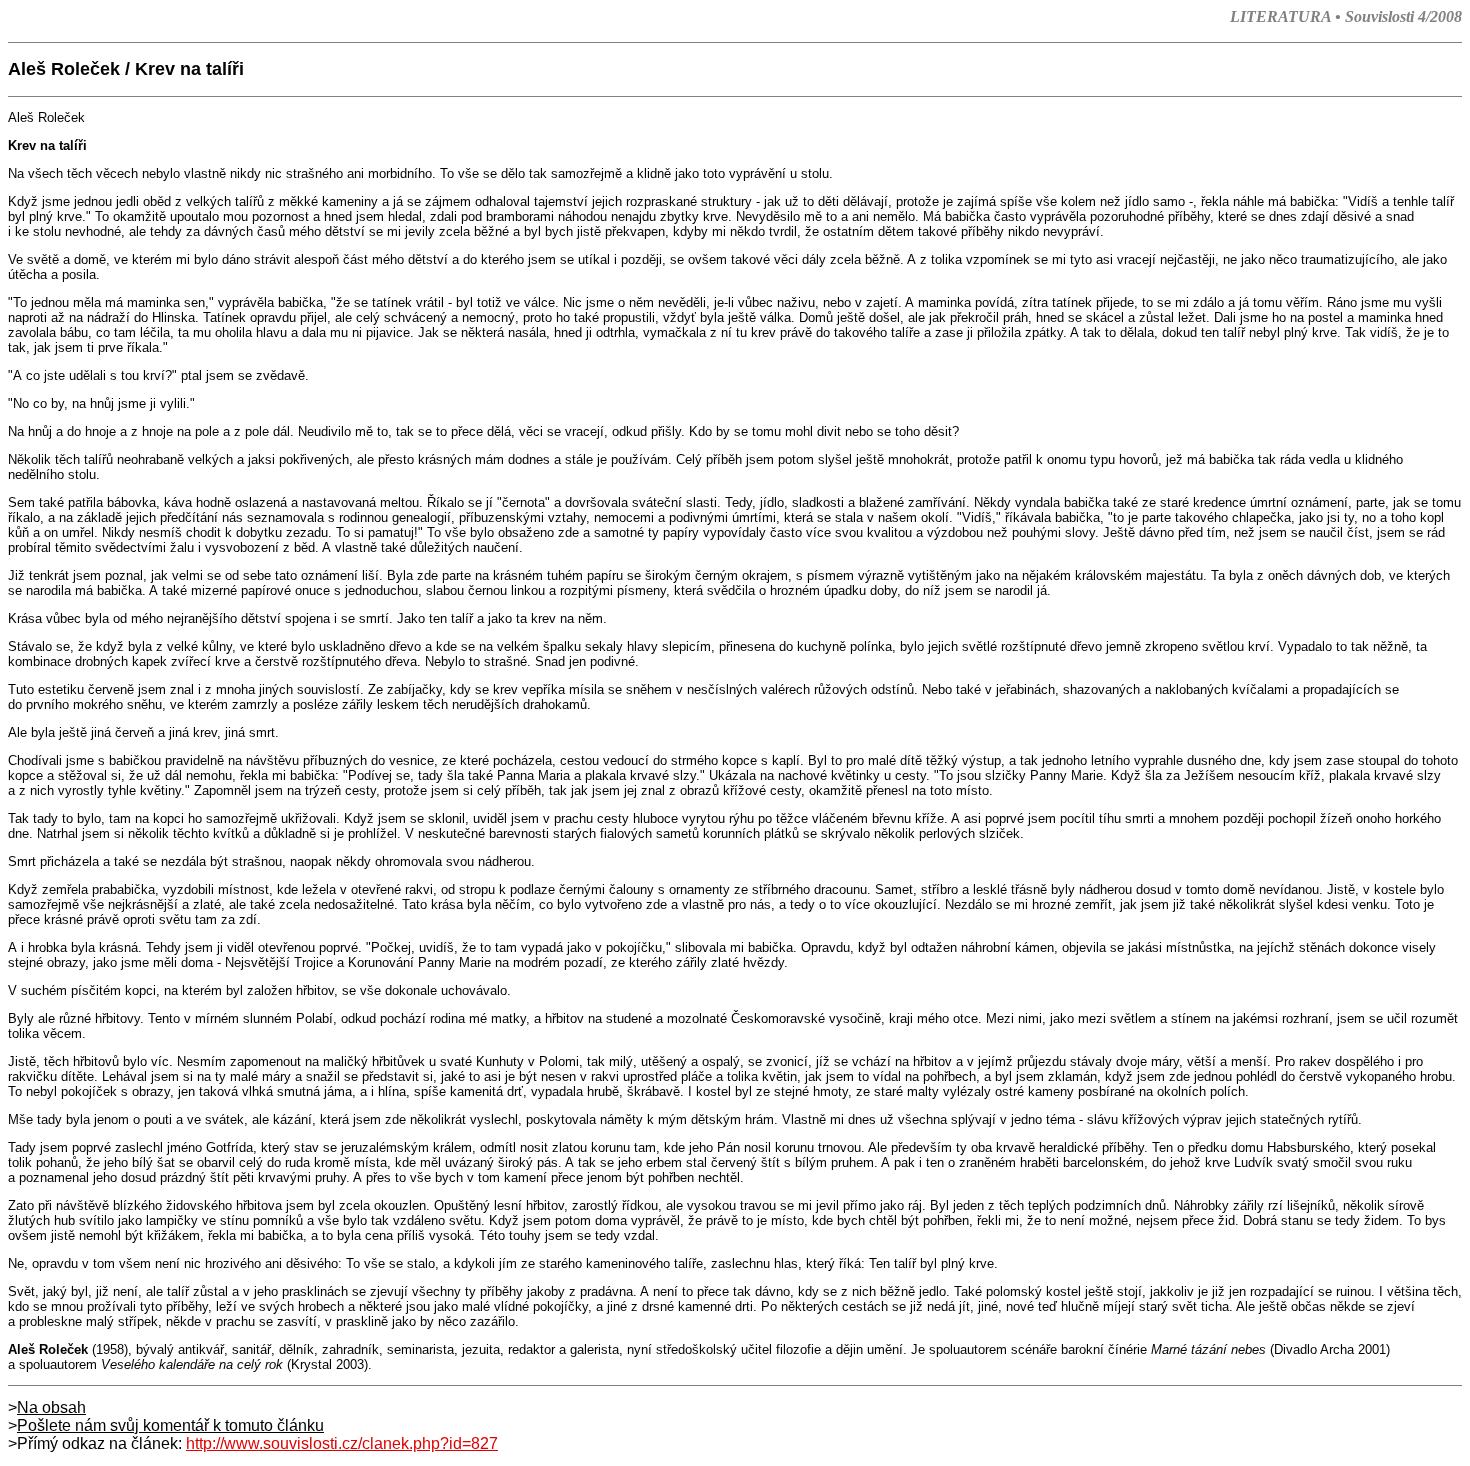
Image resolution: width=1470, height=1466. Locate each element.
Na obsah (51, 1407)
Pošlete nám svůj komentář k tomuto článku (170, 1425)
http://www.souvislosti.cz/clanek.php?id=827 (342, 1443)
